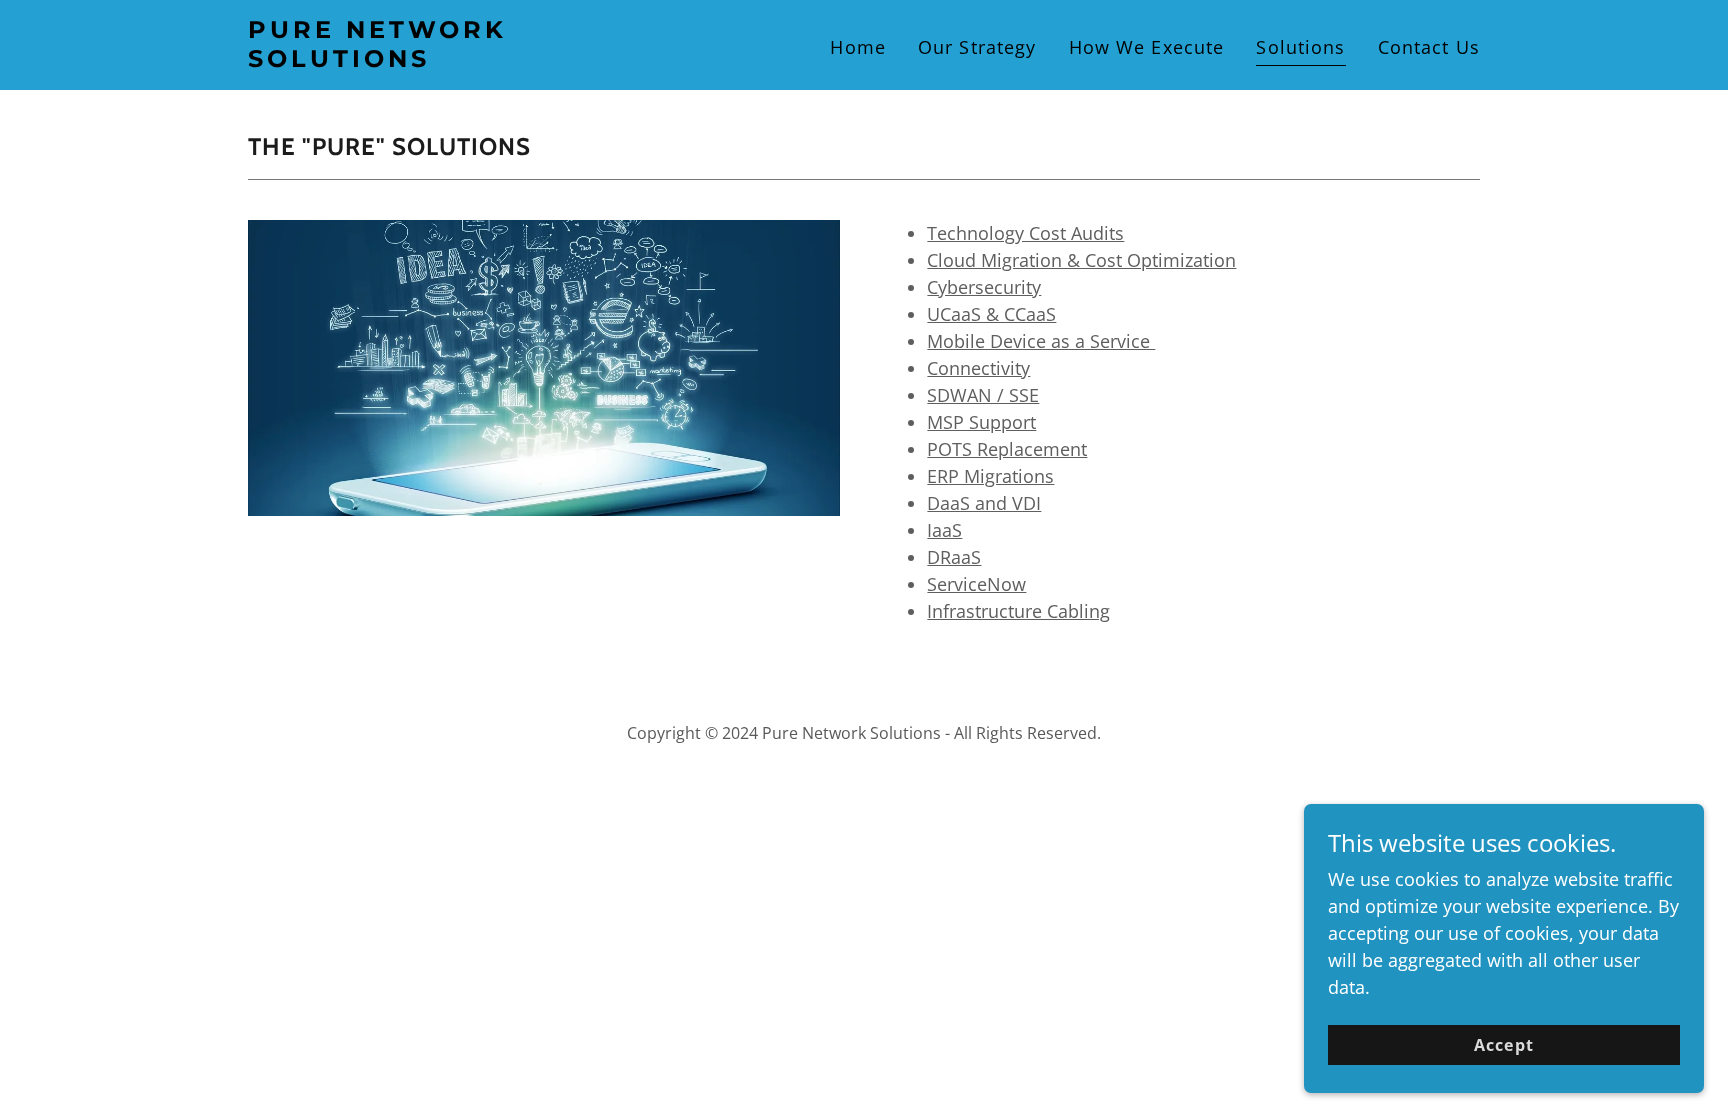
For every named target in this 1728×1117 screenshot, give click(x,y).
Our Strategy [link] (977, 47)
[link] (463, 60)
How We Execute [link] (1147, 47)
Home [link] (858, 47)
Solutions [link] (1300, 47)
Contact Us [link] (1429, 47)
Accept (1503, 1045)
